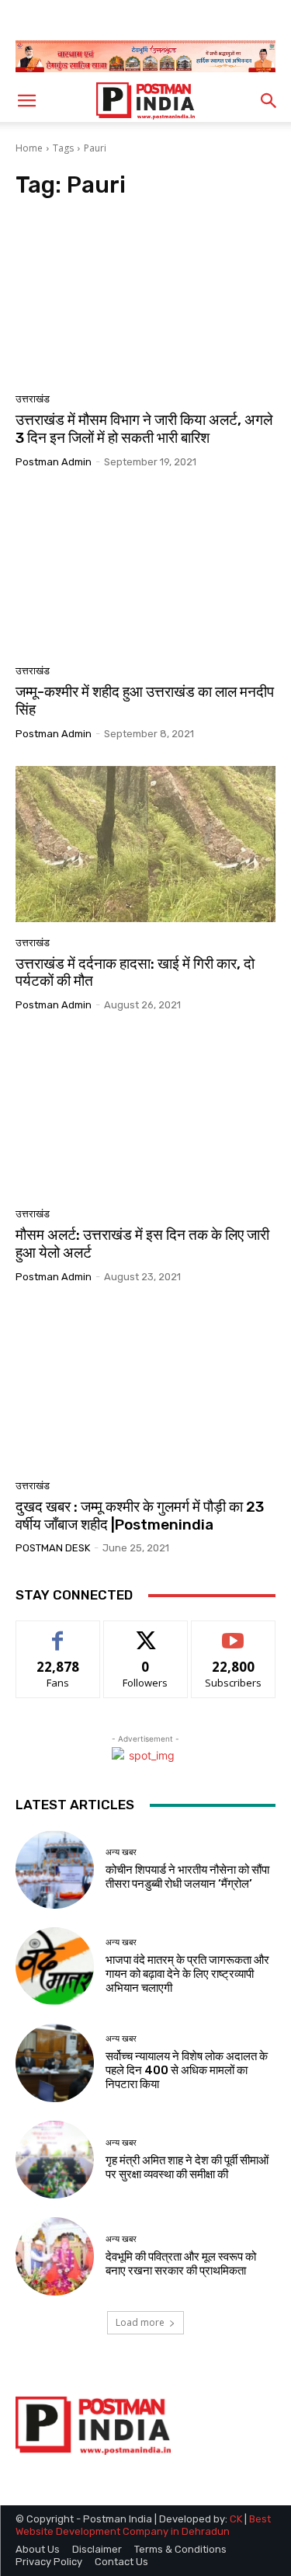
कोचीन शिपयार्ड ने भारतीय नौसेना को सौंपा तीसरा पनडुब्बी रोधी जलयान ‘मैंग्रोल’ (187, 1877)
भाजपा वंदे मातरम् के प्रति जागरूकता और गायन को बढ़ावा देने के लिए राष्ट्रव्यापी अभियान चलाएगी (187, 1974)
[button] (26, 101)
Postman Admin (54, 462)
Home (29, 148)
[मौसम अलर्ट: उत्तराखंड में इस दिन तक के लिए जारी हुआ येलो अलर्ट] (145, 1115)
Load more (140, 2322)
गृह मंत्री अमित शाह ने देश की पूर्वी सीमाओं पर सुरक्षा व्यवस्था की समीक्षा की (187, 2167)
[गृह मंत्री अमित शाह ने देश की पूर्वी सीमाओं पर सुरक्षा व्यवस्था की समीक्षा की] (55, 2160)
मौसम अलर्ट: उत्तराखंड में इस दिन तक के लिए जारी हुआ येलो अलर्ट (142, 1244)
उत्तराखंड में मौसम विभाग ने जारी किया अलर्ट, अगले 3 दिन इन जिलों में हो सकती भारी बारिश (144, 429)
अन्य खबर (121, 1852)
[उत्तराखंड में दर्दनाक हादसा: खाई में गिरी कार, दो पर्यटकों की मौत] (145, 844)
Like (58, 1633)
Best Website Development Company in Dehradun (143, 2525)
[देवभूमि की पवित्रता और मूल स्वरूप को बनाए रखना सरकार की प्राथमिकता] (55, 2256)
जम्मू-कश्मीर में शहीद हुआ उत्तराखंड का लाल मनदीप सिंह (145, 701)
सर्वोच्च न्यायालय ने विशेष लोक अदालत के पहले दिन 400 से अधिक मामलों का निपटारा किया (187, 2070)
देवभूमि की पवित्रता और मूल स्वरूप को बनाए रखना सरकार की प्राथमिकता (181, 2264)
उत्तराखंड (33, 399)
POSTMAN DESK (53, 1548)
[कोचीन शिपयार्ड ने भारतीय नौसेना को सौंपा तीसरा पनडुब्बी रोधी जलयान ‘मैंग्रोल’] (55, 1869)
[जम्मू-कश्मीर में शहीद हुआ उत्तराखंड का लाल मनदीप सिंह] (145, 572)
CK (236, 2519)
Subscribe (234, 1633)
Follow (145, 1633)
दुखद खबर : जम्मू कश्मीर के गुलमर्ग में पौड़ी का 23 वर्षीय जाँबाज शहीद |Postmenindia (140, 1516)
